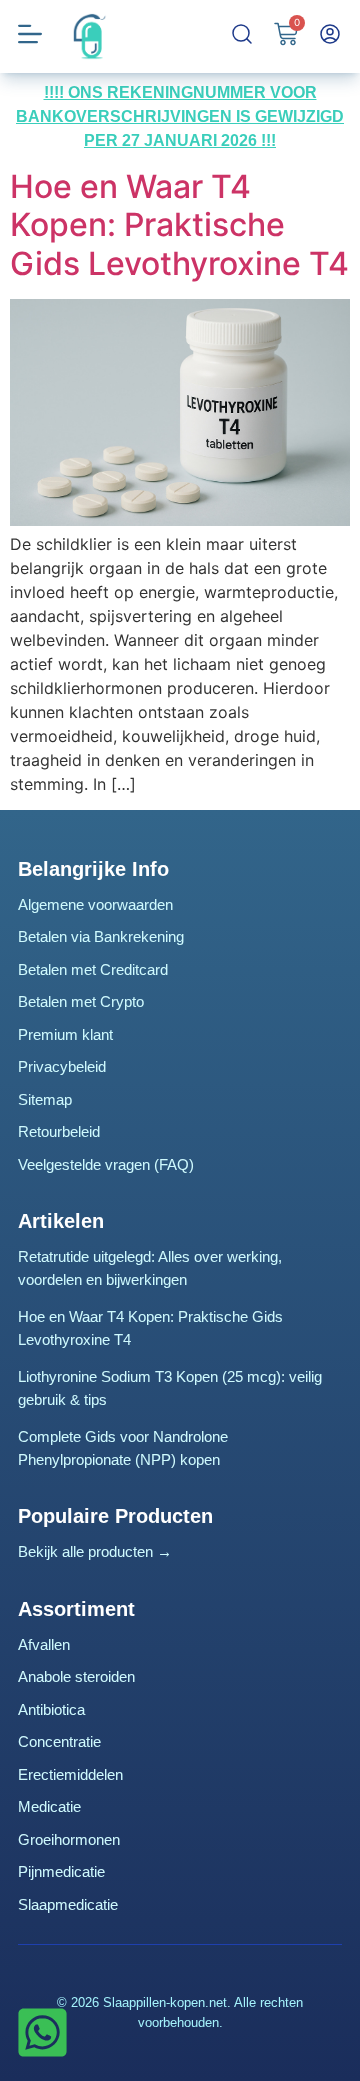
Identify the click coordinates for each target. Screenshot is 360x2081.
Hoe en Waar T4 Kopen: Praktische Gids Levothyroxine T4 (179, 225)
